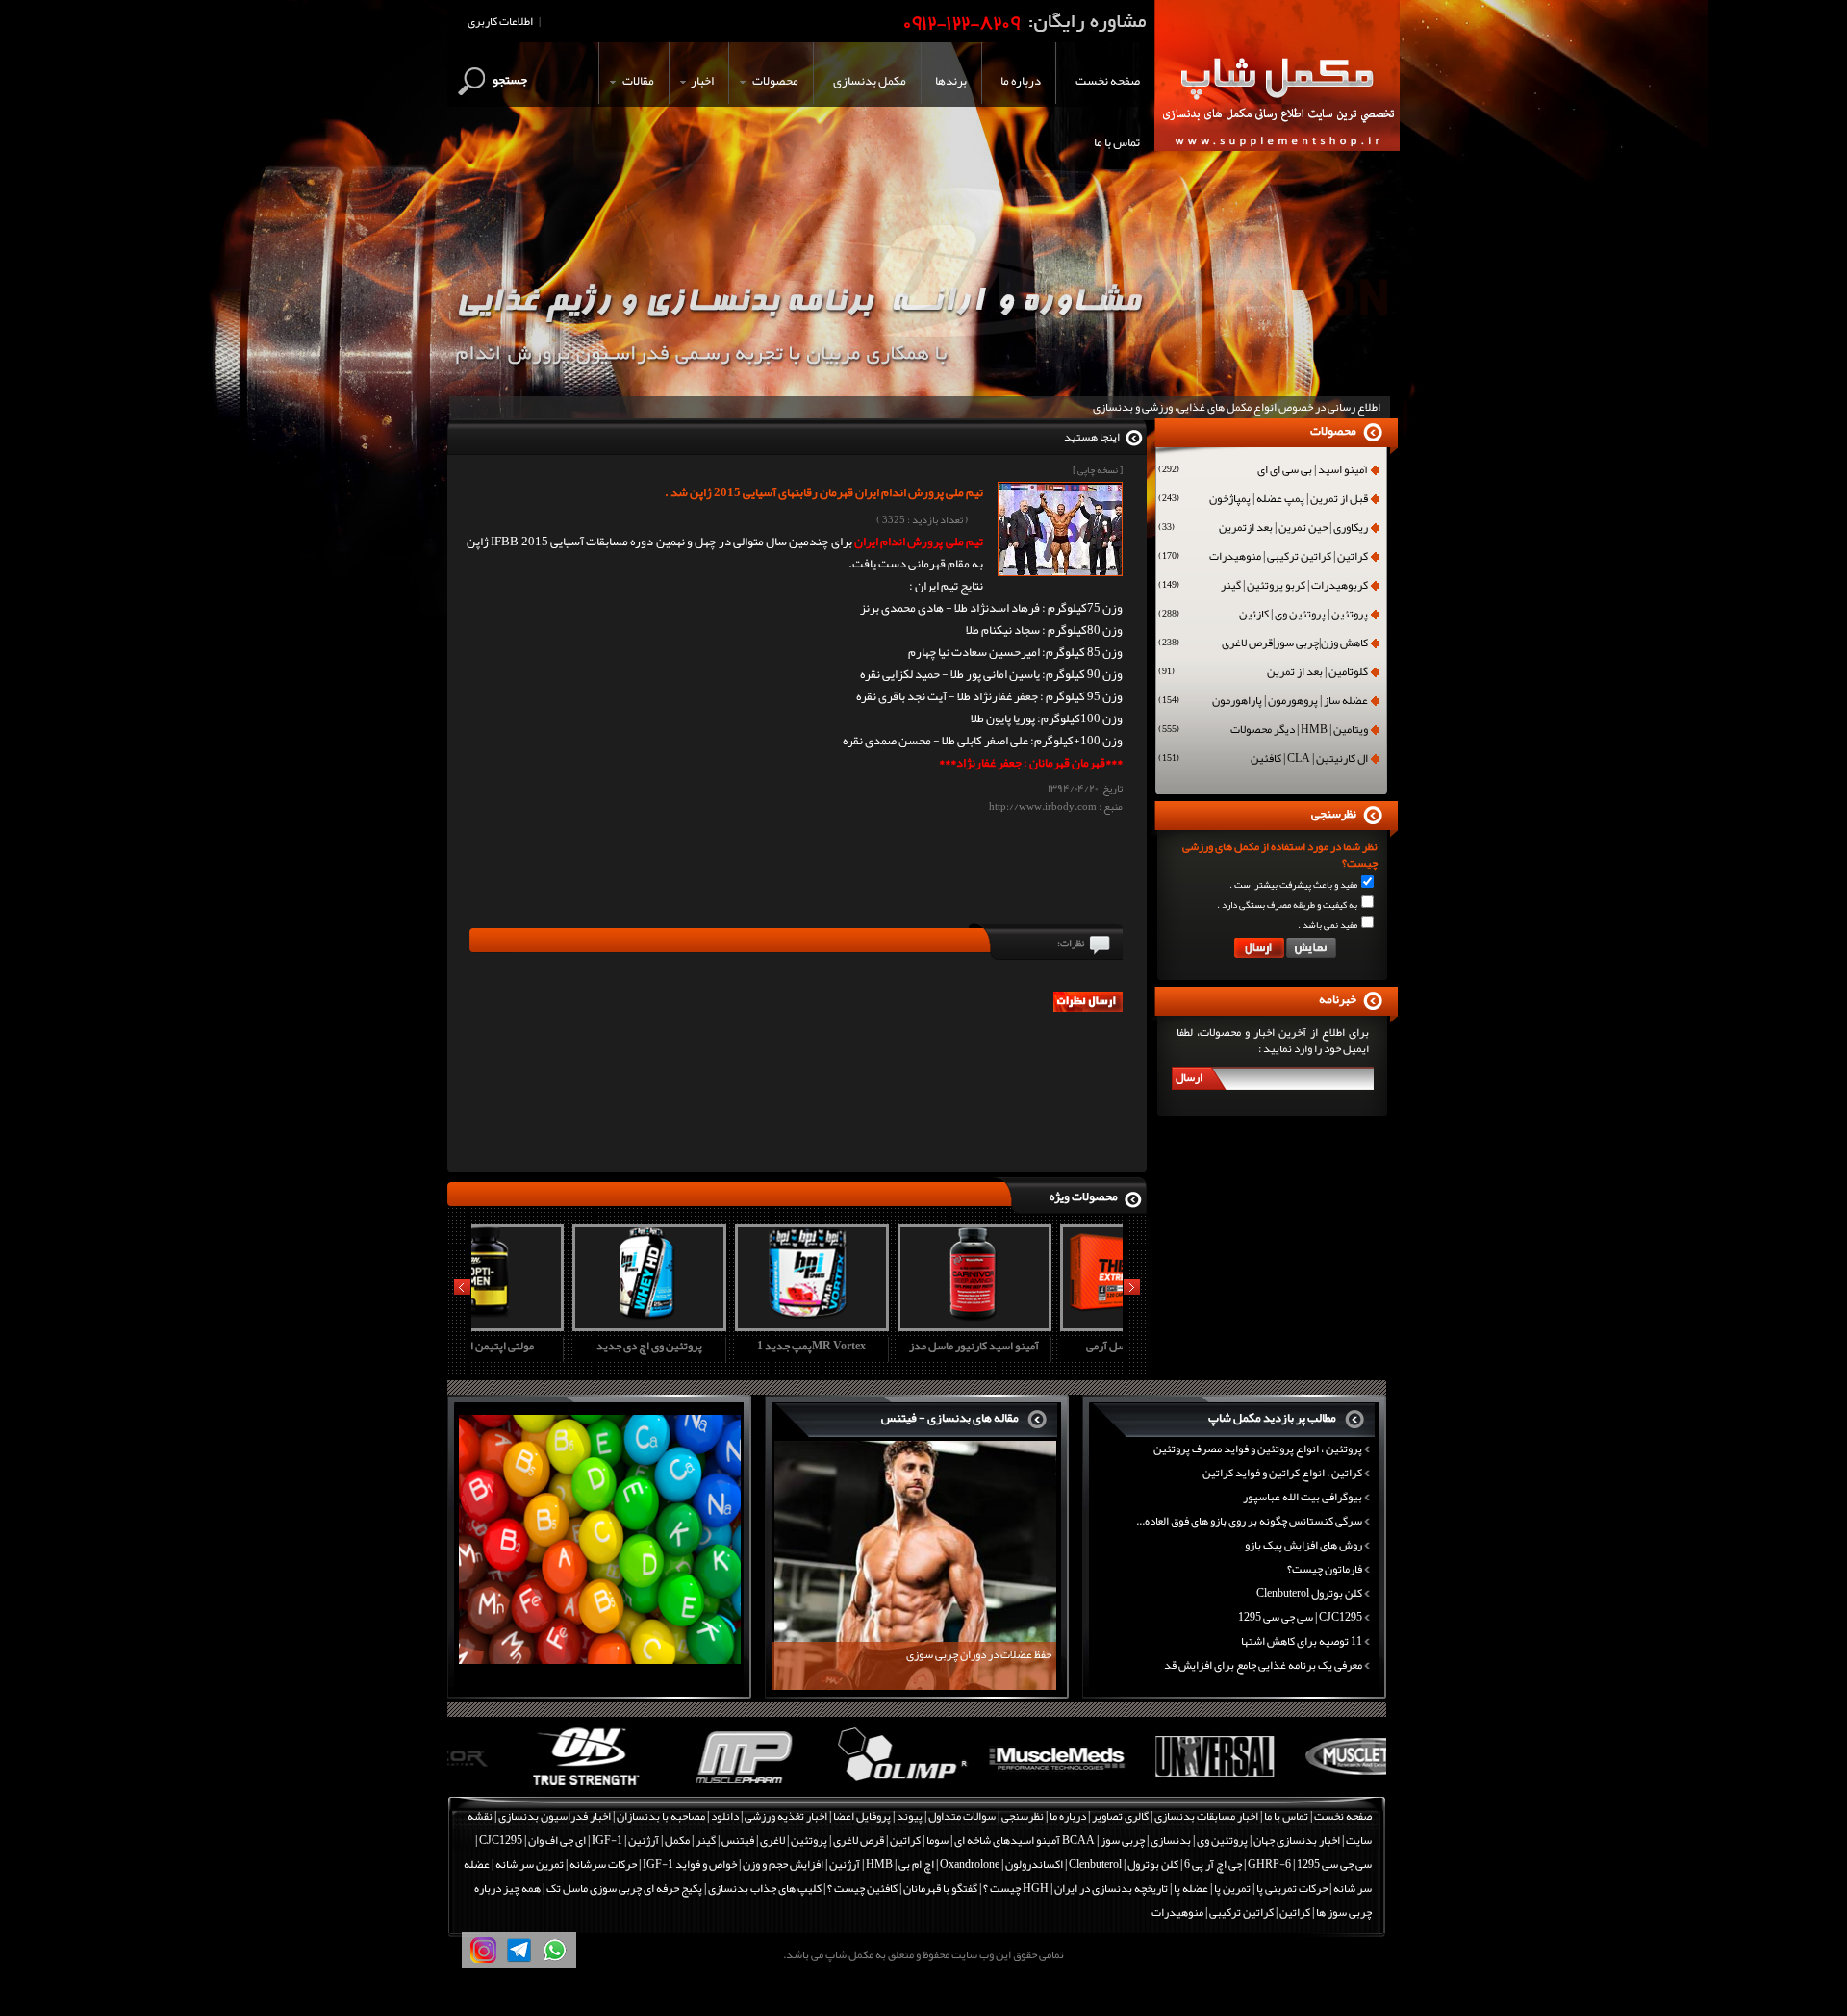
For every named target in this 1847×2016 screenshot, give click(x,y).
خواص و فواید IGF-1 (690, 1864)
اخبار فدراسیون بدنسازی (555, 1816)
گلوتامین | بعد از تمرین (1263, 673)
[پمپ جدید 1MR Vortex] (713, 1324)
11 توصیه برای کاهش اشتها (1302, 1641)
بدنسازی (1171, 1840)
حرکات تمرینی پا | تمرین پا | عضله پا (1251, 1888)
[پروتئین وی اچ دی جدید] (550, 1324)
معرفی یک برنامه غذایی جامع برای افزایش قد (1263, 1665)
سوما (937, 1840)
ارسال (1189, 1077)
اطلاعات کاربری (500, 21)
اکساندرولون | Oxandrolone (1001, 1864)
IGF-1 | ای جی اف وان (575, 1840)
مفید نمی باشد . (1328, 925)
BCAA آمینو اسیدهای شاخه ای (1025, 1840)
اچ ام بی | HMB (900, 1864)
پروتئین (809, 1840)
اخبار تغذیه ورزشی (786, 1816)
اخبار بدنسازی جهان (1297, 1840)
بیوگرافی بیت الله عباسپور (1303, 1497)
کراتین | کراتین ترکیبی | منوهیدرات (1263, 558)
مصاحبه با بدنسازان (661, 1816)
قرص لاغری (859, 1840)
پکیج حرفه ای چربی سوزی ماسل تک (624, 1888)
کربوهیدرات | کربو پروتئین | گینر (1263, 587)
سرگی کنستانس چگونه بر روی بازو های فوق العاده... (1249, 1521)
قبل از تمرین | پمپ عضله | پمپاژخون (1263, 500)
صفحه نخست (1343, 1816)
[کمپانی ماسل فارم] (683, 1786)
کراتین (905, 1840)
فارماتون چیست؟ (1325, 1569)
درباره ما (1068, 1816)
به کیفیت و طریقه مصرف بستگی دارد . (1287, 905)
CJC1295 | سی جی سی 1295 (1300, 1617)
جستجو (510, 80)
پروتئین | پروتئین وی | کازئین (1263, 616)
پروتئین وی (1222, 1840)
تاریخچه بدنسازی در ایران (1111, 1888)
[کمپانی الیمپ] (839, 1786)
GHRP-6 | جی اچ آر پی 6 (1237, 1864)
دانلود (725, 1816)
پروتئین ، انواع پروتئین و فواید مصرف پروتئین (1258, 1449)
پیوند (910, 1816)
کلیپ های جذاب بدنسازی (765, 1888)
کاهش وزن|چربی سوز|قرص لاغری (1263, 644)
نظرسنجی (1023, 1816)
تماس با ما (1286, 1816)
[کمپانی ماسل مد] (996, 1786)
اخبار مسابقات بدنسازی (1206, 1816)
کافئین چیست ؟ (862, 1888)
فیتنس (738, 1840)
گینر (706, 1840)
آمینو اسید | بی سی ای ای (1263, 471)
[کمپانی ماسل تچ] (1310, 1786)
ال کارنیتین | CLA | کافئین (1263, 760)
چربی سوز (1123, 1840)
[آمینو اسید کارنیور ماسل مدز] (875, 1324)
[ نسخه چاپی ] (1098, 470)
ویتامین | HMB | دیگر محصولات (1263, 731)
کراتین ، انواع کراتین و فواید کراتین (1282, 1473)
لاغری (772, 1840)
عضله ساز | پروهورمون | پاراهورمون (1263, 702)
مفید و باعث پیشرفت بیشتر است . (1293, 885)
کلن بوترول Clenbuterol (1309, 1593)
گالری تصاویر (1120, 1816)
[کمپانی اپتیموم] (526, 1786)
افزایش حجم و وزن (783, 1864)
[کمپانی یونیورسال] (1153, 1786)
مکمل (677, 1840)
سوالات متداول (962, 1816)
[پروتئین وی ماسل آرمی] (1038, 1324)
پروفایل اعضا (862, 1816)
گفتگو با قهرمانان (940, 1888)
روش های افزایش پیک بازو (1303, 1545)
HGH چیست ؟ (1016, 1888)
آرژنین (644, 1840)
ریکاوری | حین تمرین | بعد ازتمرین (1263, 529)
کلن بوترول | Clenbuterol (1124, 1864)
